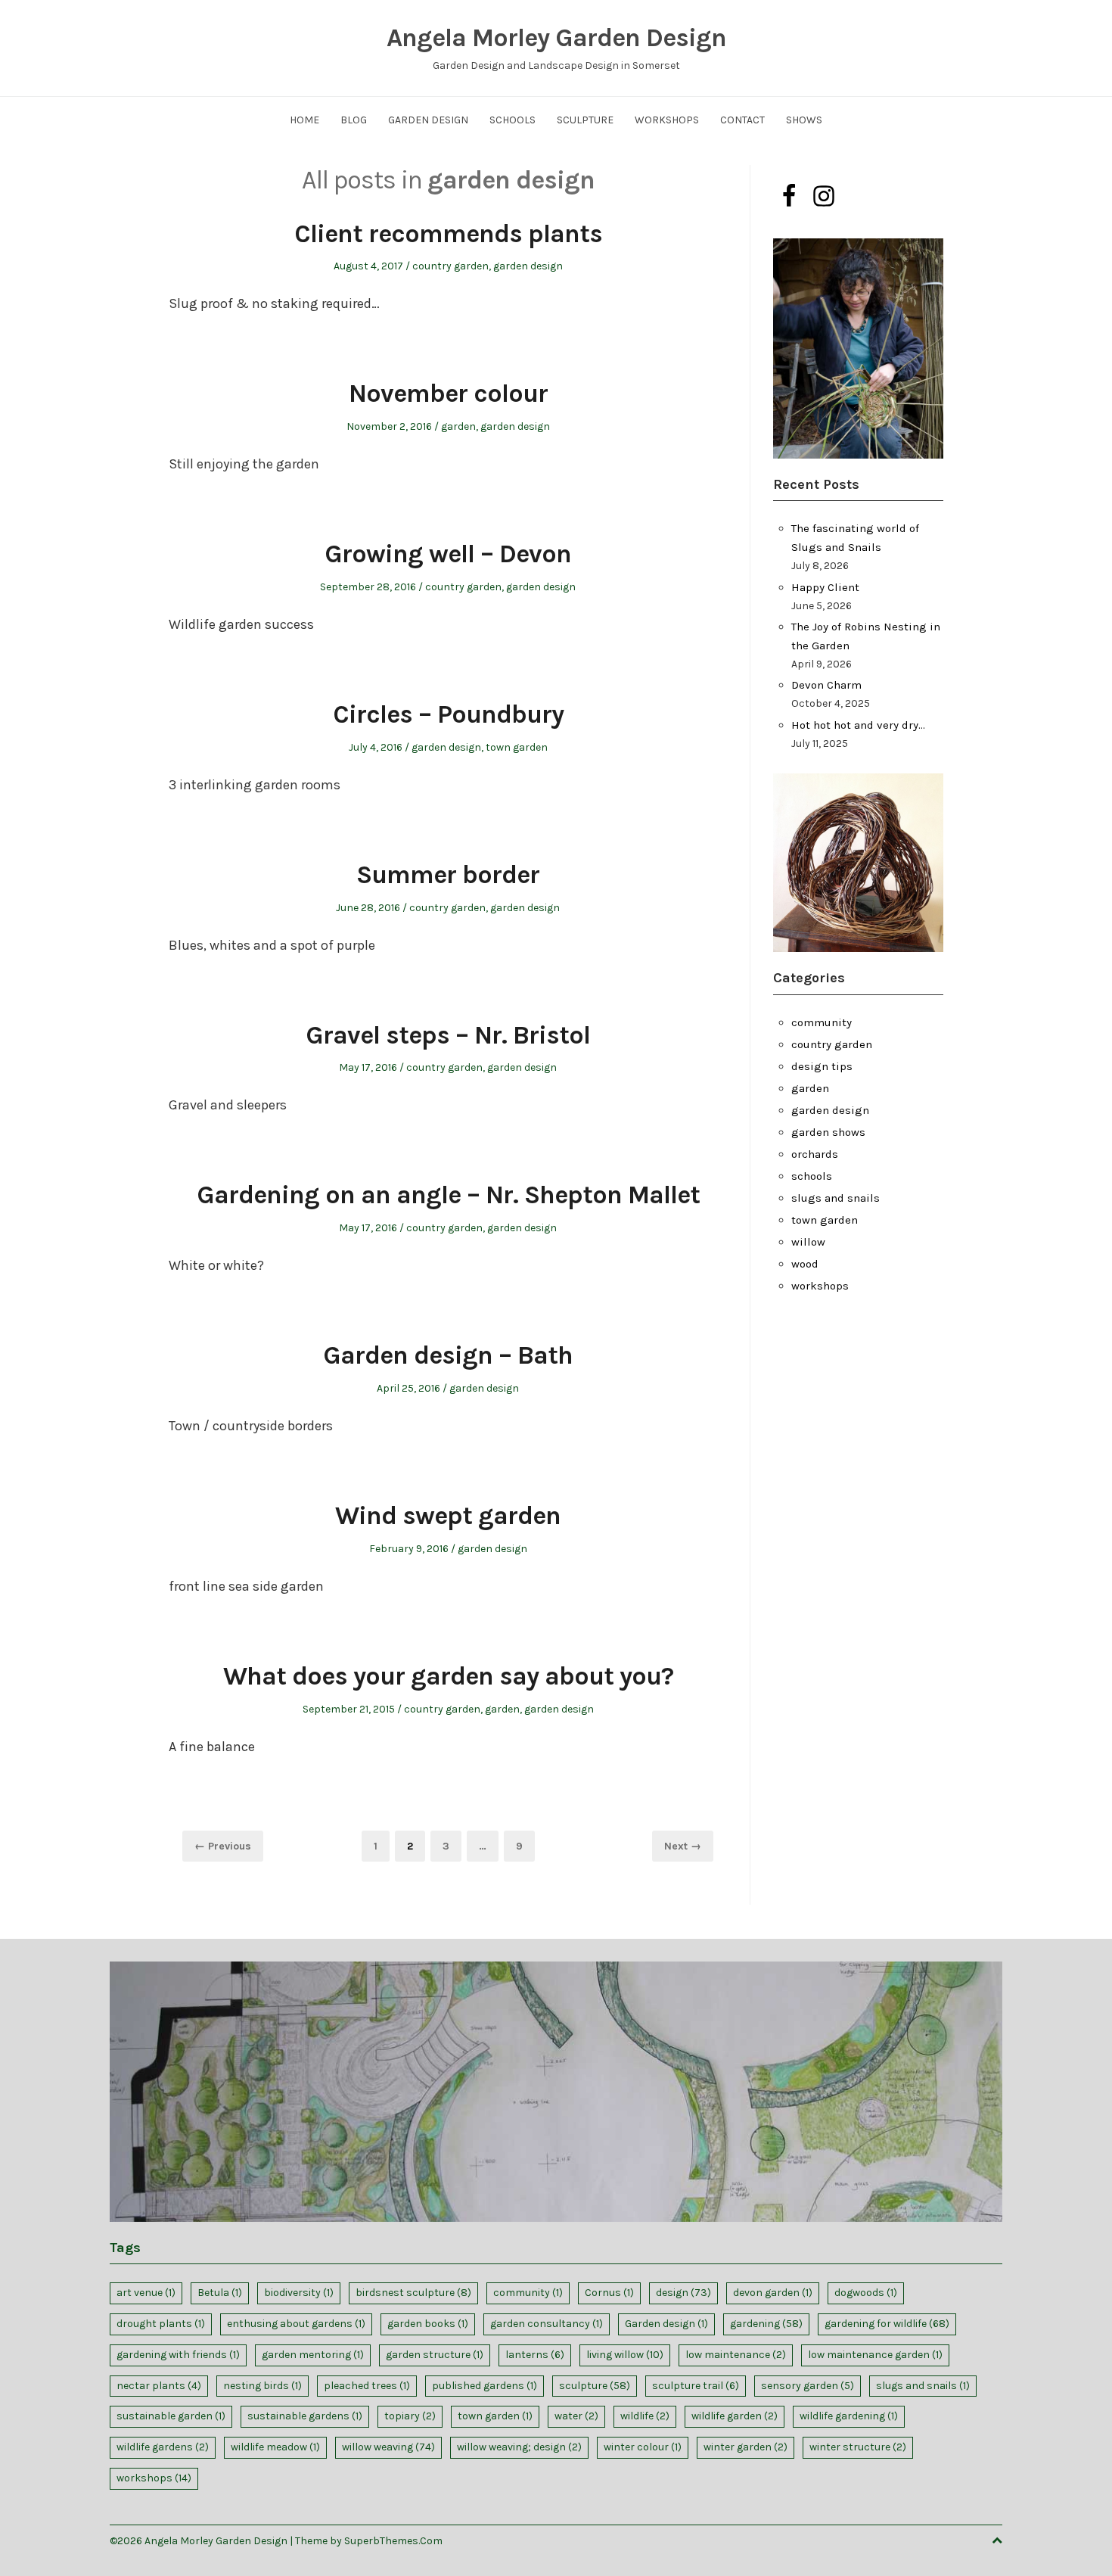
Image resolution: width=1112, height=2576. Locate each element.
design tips (822, 1066)
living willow (625, 2355)
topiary (410, 2416)
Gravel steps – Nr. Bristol (448, 1035)
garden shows (828, 1132)
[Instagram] (824, 196)
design (683, 2293)
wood (805, 1264)
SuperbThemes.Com (393, 2541)
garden (458, 426)
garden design (528, 266)
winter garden (745, 2447)
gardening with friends (178, 2355)
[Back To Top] (997, 2541)
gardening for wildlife (887, 2324)
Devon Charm (826, 685)
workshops (820, 1286)
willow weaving (388, 2447)
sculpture (595, 2386)
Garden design (666, 2324)
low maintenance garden (875, 2355)
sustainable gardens (305, 2416)
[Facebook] (789, 196)
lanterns (535, 2355)
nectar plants (159, 2386)
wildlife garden (735, 2416)
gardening (766, 2324)
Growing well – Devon (448, 554)
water (576, 2416)
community (822, 1022)
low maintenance (736, 2355)
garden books (428, 2324)
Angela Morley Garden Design (556, 38)
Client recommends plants (448, 234)
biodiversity (299, 2293)
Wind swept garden (448, 1516)
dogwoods (866, 2293)
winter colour (643, 2447)
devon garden (773, 2293)
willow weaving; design (519, 2447)
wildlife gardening (849, 2416)
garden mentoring (313, 2355)
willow (808, 1242)
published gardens (485, 2386)
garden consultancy (547, 2324)
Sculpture (585, 120)
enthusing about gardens (296, 2324)
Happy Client (825, 587)
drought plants (161, 2324)
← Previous (223, 1846)
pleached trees (367, 2386)
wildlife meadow (275, 2447)
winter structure (858, 2447)
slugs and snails (836, 1198)
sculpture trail (696, 2386)
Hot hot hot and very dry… (858, 725)
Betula (220, 2293)
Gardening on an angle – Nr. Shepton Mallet (448, 1195)
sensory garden (808, 2386)
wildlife (645, 2416)
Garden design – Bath (448, 1355)
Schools (513, 120)
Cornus (609, 2293)
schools (812, 1176)
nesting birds (262, 2386)
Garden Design (428, 120)
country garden (450, 266)
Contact (742, 120)
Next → (683, 1846)
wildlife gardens (163, 2447)
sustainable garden (171, 2416)
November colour (448, 394)
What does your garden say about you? (448, 1676)
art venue (146, 2293)
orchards (815, 1154)
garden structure (435, 2355)
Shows (804, 120)
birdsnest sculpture (413, 2293)
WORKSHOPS (667, 120)
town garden (517, 747)
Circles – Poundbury (448, 714)
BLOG (354, 120)
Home (304, 120)
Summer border (448, 875)
